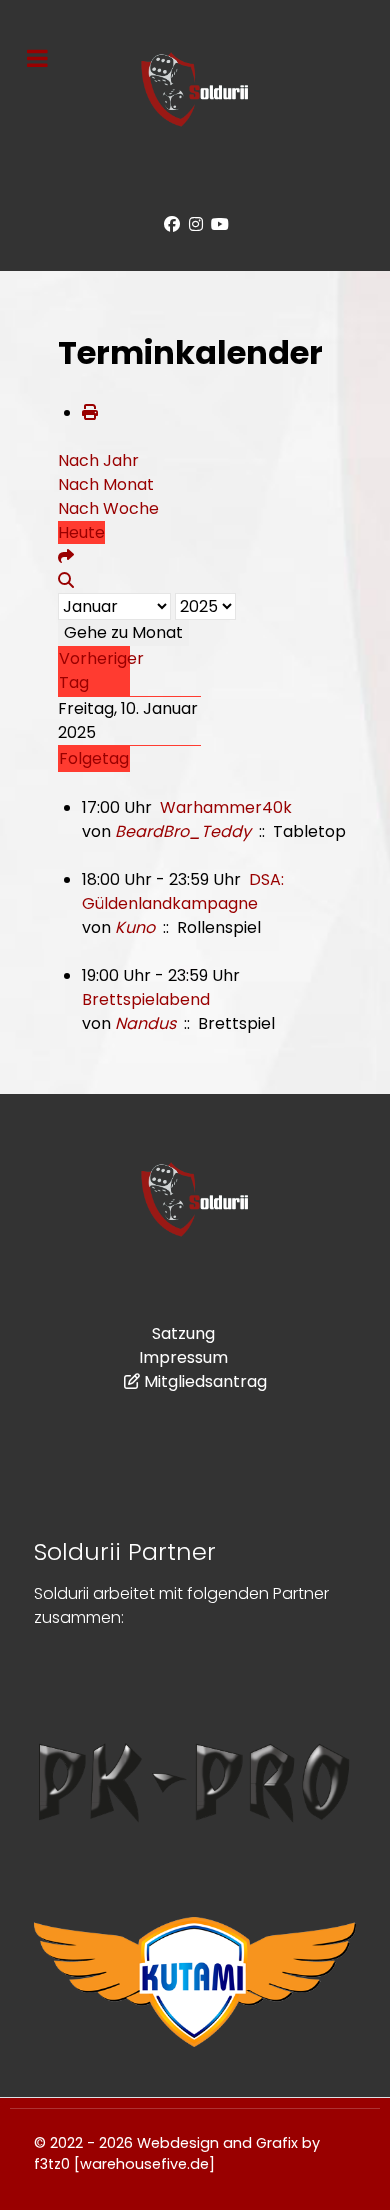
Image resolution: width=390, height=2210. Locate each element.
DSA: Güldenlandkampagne (183, 891)
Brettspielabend (146, 999)
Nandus (145, 1023)
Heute (81, 532)
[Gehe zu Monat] (66, 556)
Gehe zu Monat (123, 632)
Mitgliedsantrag (205, 1381)
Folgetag (94, 758)
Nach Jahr (98, 460)
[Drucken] (90, 412)
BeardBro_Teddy (183, 831)
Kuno (135, 927)
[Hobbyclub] (195, 89)
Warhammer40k (226, 807)
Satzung (183, 1333)
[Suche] (66, 580)
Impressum (183, 1357)
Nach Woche (108, 508)
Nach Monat (106, 484)
